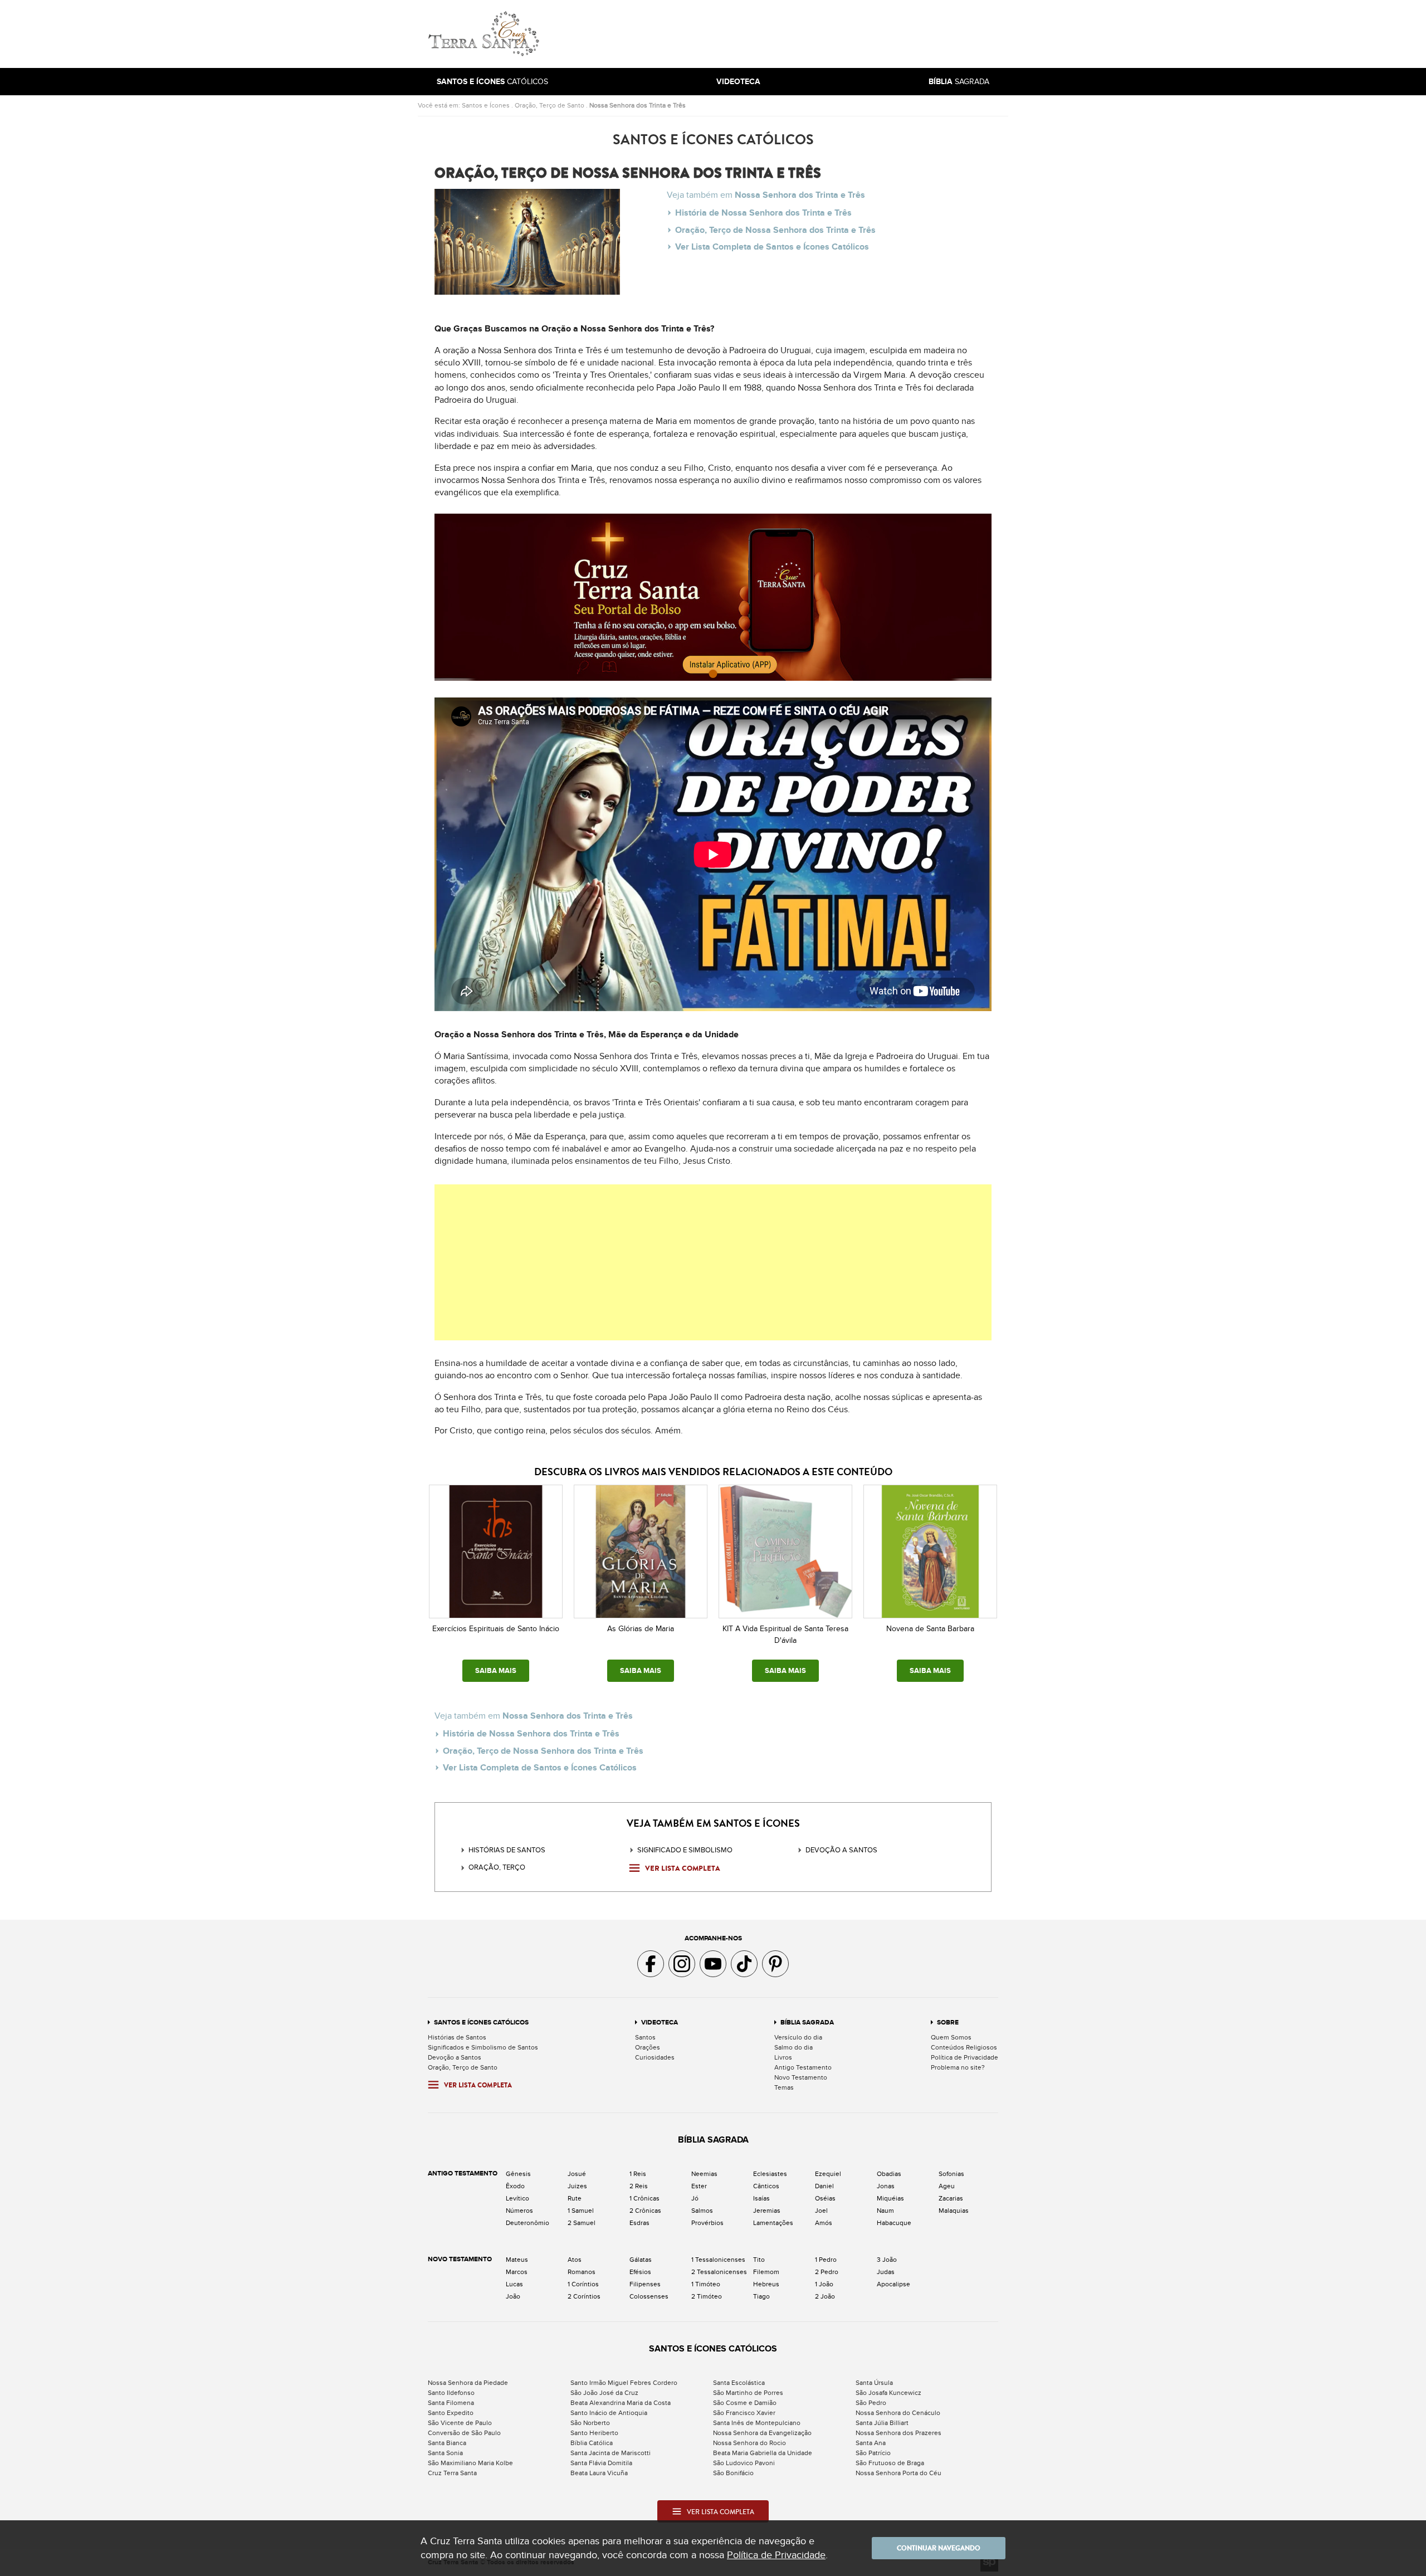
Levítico (517, 2198)
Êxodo (515, 2186)
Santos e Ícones (486, 105)
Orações (648, 2047)
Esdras (639, 2223)
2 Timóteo (707, 2296)
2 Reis (639, 2186)
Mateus (517, 2260)
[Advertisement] (788, 34)
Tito (759, 2260)
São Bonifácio (733, 2473)
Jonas (886, 2186)
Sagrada (959, 82)
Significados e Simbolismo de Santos (483, 2047)
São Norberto (590, 2423)
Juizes (577, 2186)
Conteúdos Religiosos (964, 2047)
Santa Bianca (447, 2443)
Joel (821, 2211)
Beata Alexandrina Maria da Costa (621, 2403)
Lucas (514, 2284)
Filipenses (645, 2284)
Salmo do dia (793, 2047)
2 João (825, 2296)
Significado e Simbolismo (685, 1850)
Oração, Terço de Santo (550, 105)
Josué (577, 2174)
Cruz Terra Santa (452, 2473)
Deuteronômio (528, 2223)
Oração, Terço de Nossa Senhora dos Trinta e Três (775, 230)
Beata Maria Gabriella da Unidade (763, 2453)
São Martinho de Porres (748, 2393)
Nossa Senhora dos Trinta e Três (638, 105)
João (513, 2296)
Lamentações (773, 2223)
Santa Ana (871, 2443)
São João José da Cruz (604, 2393)
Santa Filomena (451, 2403)
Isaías (761, 2198)
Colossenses (649, 2296)
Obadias (889, 2174)
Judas (886, 2272)
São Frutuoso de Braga (890, 2463)
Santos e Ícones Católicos (481, 2023)
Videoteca (660, 2023)
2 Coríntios (584, 2296)
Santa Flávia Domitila (601, 2463)
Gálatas (641, 2260)
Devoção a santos (841, 1850)
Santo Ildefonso (451, 2393)
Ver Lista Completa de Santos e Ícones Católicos (772, 247)
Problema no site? (958, 2067)
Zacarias (951, 2198)
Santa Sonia (445, 2453)
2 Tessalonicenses (719, 2272)
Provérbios (707, 2223)
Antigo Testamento (803, 2067)
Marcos (517, 2272)
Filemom (766, 2272)
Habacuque (894, 2223)
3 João (887, 2260)
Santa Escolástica (739, 2383)
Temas (784, 2087)
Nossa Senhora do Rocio (749, 2443)
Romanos (582, 2272)
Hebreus (766, 2284)
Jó (695, 2198)
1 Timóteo (706, 2284)
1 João (824, 2284)
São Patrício (873, 2453)
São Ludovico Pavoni (744, 2463)
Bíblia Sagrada (807, 2023)
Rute (575, 2198)
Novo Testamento (801, 2077)
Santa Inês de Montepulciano (757, 2423)
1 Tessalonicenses (718, 2260)
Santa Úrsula (874, 2383)
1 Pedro (826, 2260)
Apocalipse (893, 2284)
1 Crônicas (644, 2198)
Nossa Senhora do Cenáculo (898, 2413)
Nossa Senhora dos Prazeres (898, 2433)
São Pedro (871, 2403)
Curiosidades (655, 2057)
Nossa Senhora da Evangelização (762, 2433)
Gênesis (518, 2174)
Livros (783, 2057)
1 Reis (638, 2174)
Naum (885, 2211)
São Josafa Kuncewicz (888, 2393)
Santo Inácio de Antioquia (609, 2413)
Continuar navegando (939, 2548)
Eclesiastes (770, 2174)
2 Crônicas (645, 2211)
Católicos (492, 82)
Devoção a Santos (455, 2057)
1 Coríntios (583, 2284)
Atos (575, 2260)
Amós (824, 2223)
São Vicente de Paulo (460, 2423)
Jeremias (767, 2211)
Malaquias (954, 2211)
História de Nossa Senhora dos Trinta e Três (763, 213)
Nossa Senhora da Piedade (468, 2383)
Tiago (761, 2296)
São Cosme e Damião (745, 2403)
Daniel (824, 2186)
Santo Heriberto (594, 2433)
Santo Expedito (451, 2413)
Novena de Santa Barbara (930, 1629)
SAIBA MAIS (496, 1671)
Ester (699, 2186)
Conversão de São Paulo (464, 2433)
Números (519, 2211)
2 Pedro (827, 2272)
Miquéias (890, 2198)
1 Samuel (581, 2211)
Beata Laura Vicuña (599, 2473)
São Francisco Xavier (744, 2413)
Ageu (947, 2186)
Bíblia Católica (592, 2443)
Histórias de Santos (507, 1850)
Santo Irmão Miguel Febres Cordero (624, 2383)
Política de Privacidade (964, 2057)
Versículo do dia (798, 2037)
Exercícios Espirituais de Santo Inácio (496, 1629)
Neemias (704, 2174)
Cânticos (766, 2186)
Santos (645, 2037)
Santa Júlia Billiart (882, 2423)
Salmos (702, 2211)
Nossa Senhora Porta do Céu (898, 2473)
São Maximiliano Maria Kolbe (470, 2463)
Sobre (948, 2023)
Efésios (640, 2272)
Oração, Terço (497, 1867)
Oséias (825, 2198)
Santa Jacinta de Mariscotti (611, 2453)
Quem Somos (951, 2037)
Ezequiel (828, 2174)
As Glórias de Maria (641, 1629)
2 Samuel (582, 2223)
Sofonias (951, 2174)
